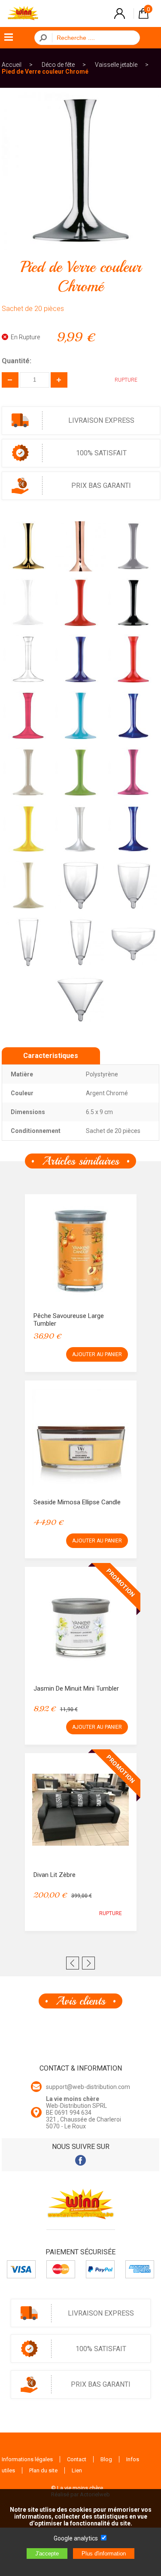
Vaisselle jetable (116, 65)
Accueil (12, 65)
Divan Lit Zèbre (55, 1875)
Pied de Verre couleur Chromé (45, 72)
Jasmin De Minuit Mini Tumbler (76, 1688)
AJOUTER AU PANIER (97, 1354)
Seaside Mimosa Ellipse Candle (77, 1502)
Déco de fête (58, 65)
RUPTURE (111, 1913)
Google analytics (76, 2538)
